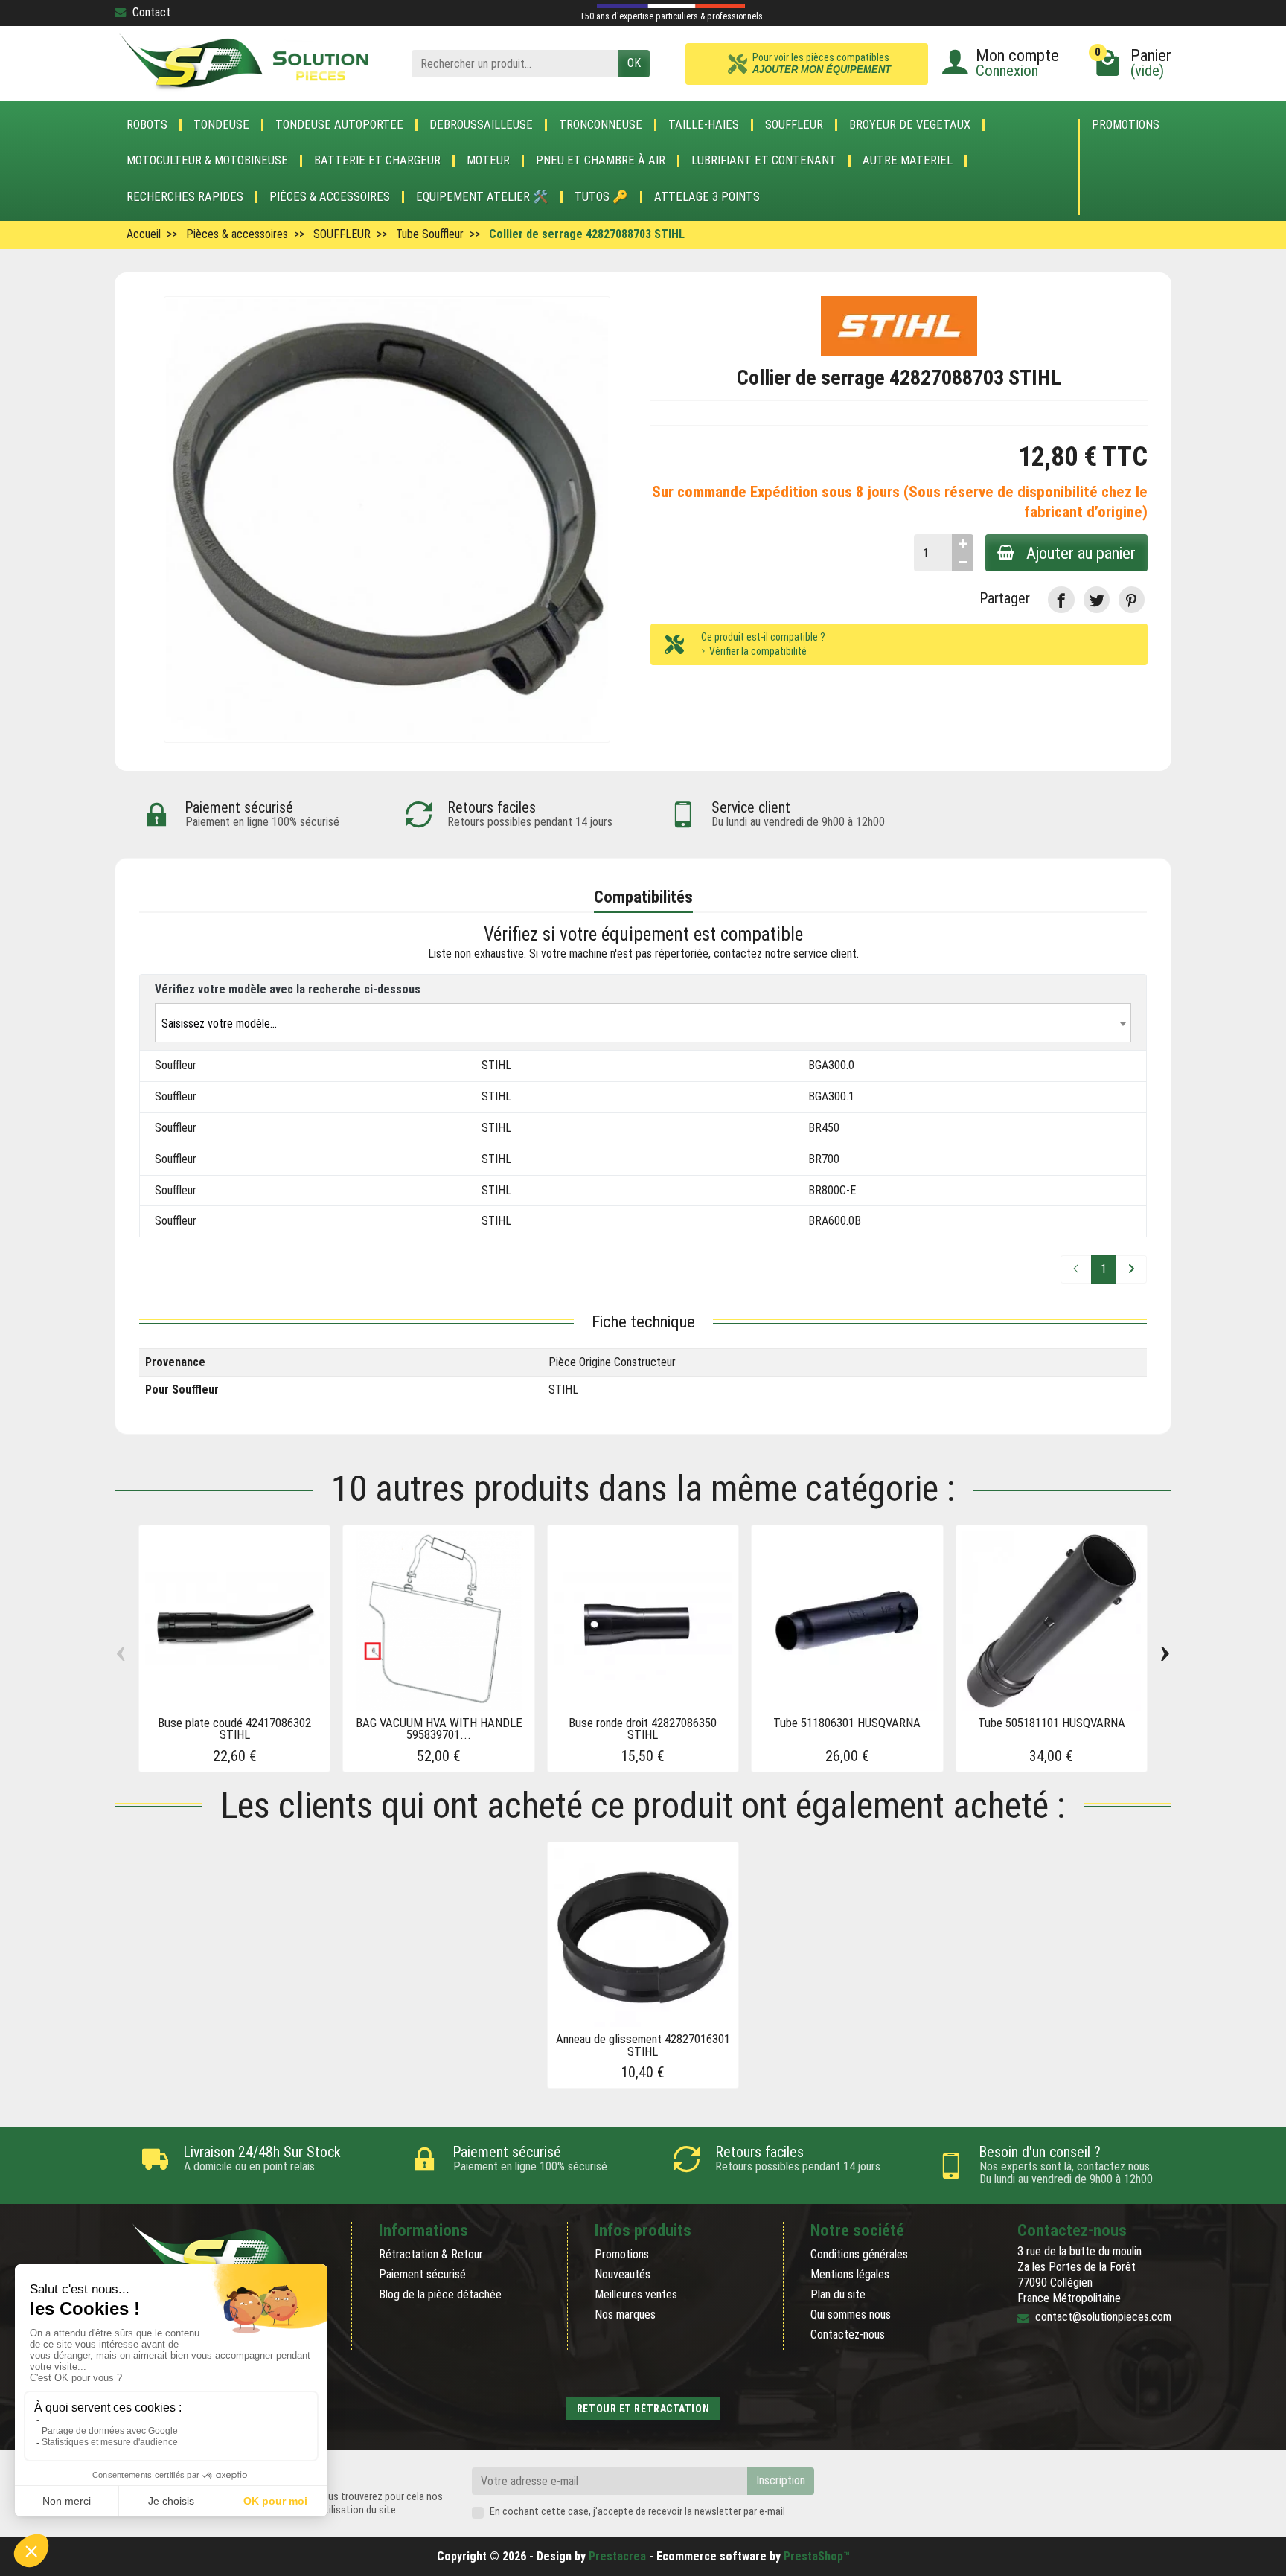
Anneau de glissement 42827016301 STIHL (643, 2045)
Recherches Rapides (185, 197)
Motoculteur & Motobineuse (207, 161)
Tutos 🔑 (601, 197)
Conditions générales (859, 2254)
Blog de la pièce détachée (440, 2294)
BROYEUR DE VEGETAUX (910, 125)
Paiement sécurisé (422, 2274)
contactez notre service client (785, 954)
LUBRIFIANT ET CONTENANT (764, 161)
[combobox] (643, 1023)
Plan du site (838, 2294)
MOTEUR (488, 161)
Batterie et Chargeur (377, 161)
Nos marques (625, 2314)
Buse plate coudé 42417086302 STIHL (234, 1729)
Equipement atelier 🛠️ (482, 197)
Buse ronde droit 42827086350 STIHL (643, 1729)
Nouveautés (623, 2274)
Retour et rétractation (643, 2409)
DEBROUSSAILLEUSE (481, 125)
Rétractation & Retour (431, 2254)
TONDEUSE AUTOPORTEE (339, 125)
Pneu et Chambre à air (601, 161)
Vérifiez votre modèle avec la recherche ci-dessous (288, 989)
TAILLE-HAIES (704, 125)
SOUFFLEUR (794, 125)
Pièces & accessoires (330, 197)
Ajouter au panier (1081, 553)
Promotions (1126, 125)
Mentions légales (850, 2274)
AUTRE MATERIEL (908, 161)
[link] (1061, 599)
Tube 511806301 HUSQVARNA (847, 1723)
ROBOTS (147, 125)
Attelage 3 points (707, 197)
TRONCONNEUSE (601, 125)
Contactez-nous (848, 2335)
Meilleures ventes (636, 2294)
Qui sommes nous (851, 2314)
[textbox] (643, 1023)
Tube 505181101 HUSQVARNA (1052, 1723)
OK (634, 63)
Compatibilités (643, 897)
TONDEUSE (221, 125)
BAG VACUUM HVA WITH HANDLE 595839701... (439, 1729)
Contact (151, 12)
